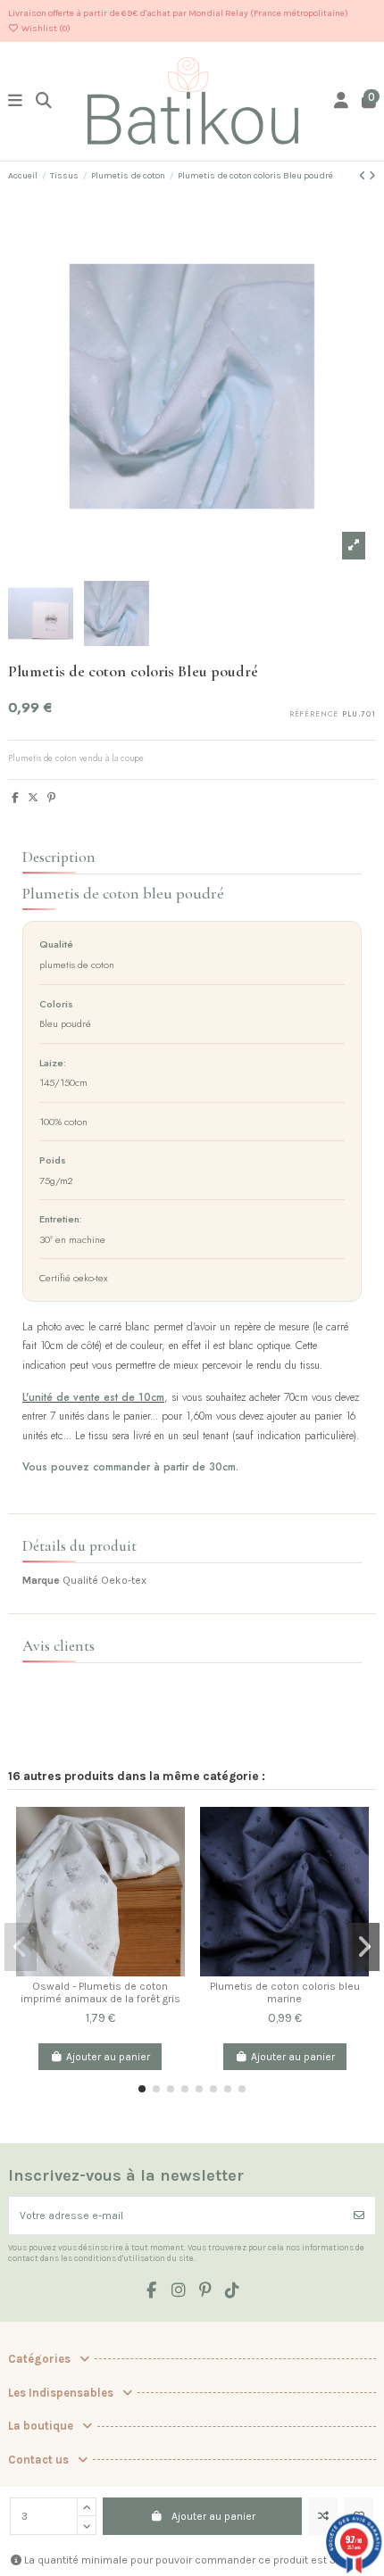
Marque (41, 1580)
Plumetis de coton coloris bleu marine (285, 1992)
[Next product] (372, 176)
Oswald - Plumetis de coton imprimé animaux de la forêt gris (100, 1992)
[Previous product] (364, 176)
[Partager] (15, 798)
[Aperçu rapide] (171, 1891)
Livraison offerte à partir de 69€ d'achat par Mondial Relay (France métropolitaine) (178, 13)
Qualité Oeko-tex (104, 1580)
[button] (142, 2089)
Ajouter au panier (213, 2516)
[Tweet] (33, 798)
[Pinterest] (51, 798)
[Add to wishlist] (171, 1861)
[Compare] (171, 1832)
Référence (314, 715)
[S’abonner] (359, 2216)
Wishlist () (45, 29)
